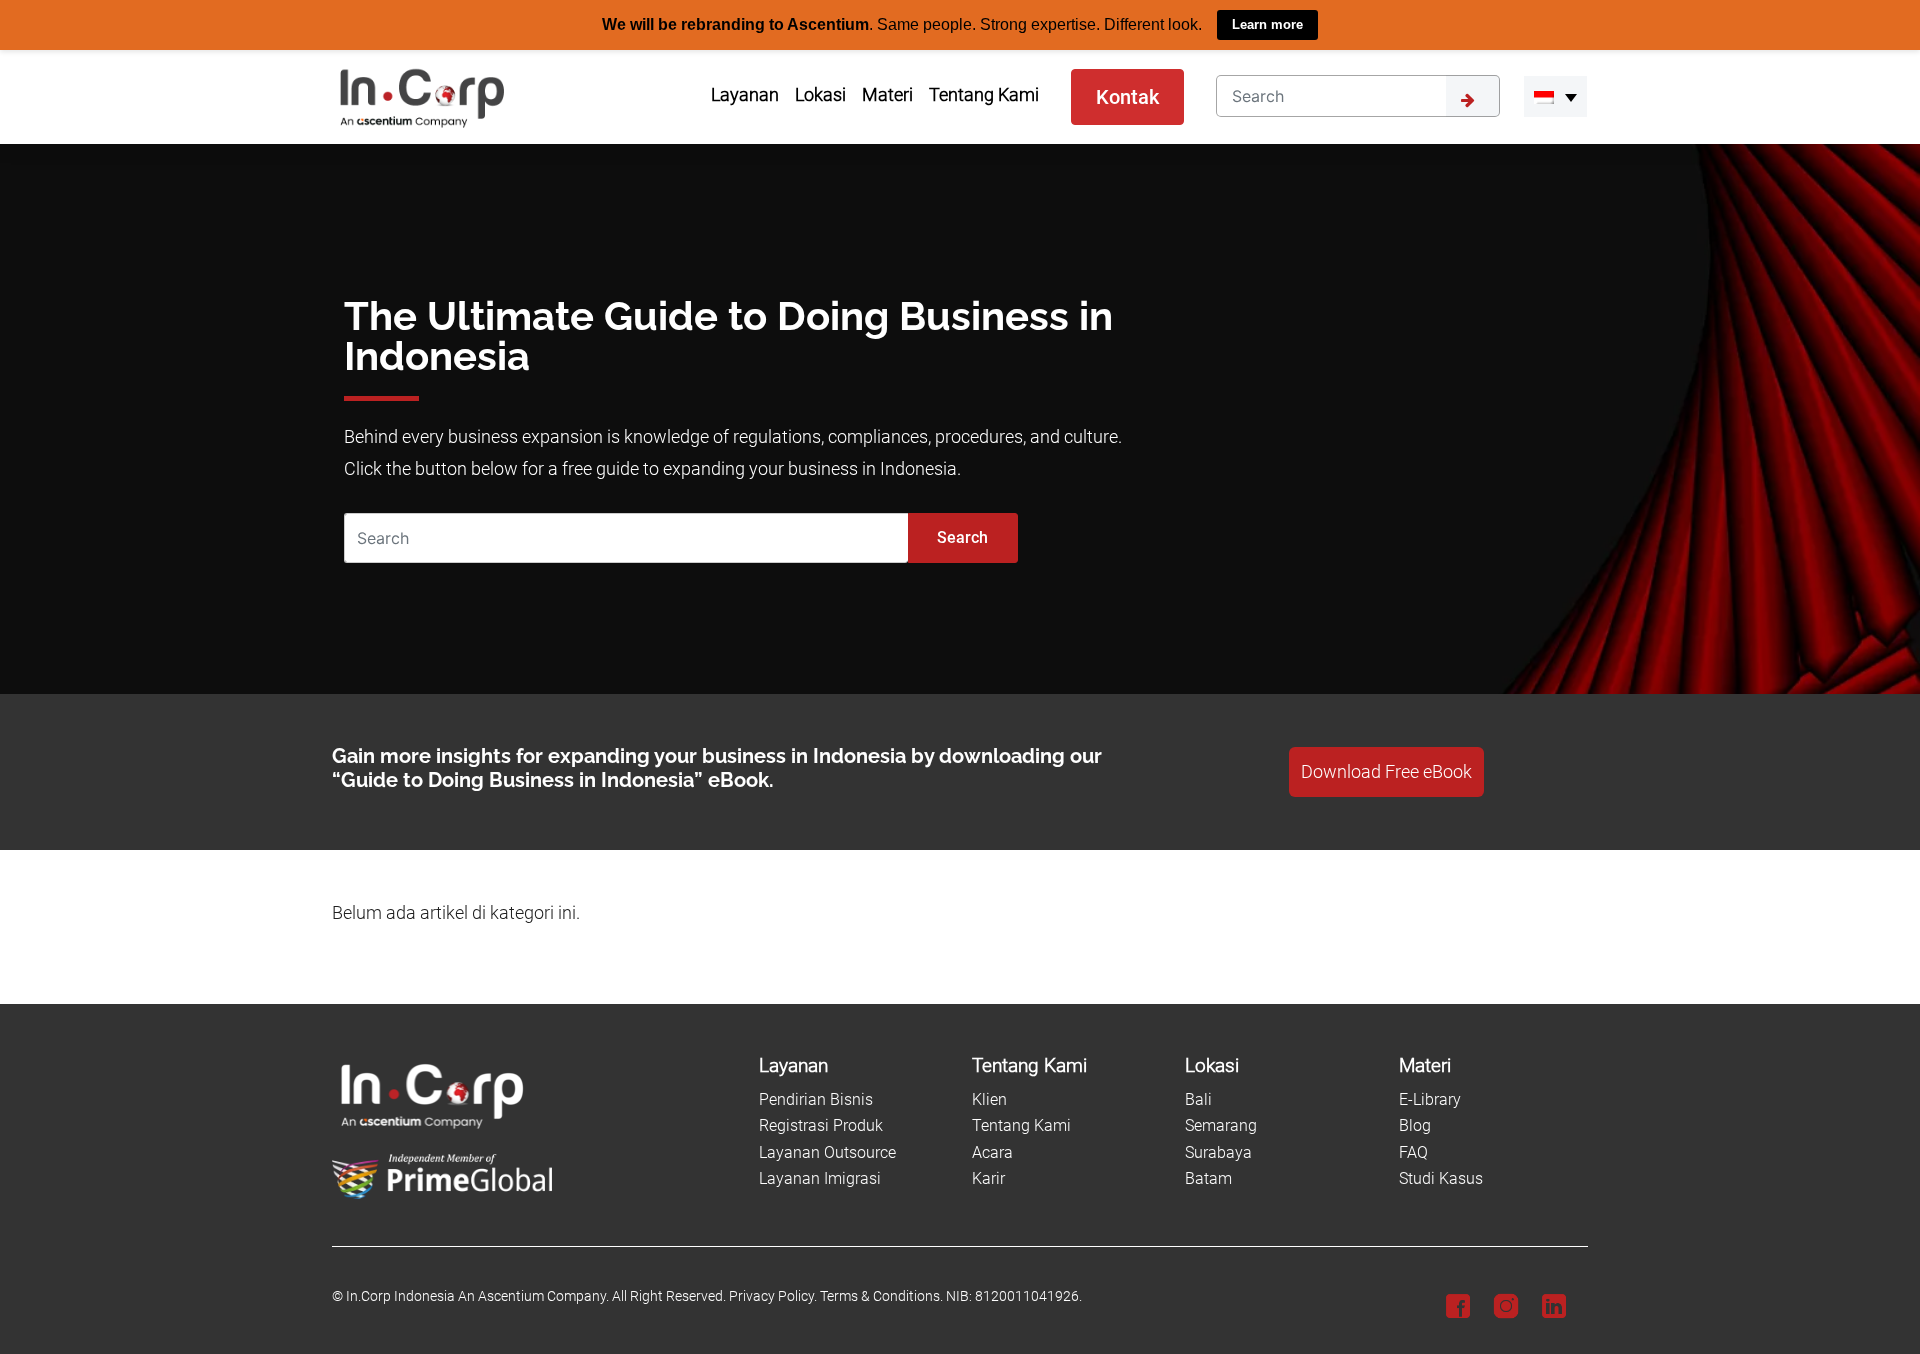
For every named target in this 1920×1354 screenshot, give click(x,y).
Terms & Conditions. (881, 1296)
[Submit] (1473, 95)
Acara (992, 1151)
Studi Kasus (1441, 1178)
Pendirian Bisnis (816, 1098)
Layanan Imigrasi (820, 1178)
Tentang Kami (1021, 1125)
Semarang (1221, 1125)
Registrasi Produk (821, 1125)
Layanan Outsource (827, 1151)
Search (962, 536)
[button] (1555, 96)
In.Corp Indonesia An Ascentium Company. (477, 1296)
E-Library (1430, 1098)
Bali (1198, 1098)
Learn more (1267, 24)
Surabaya (1218, 1151)
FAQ (1413, 1151)
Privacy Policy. (773, 1296)
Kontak (1127, 96)
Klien (989, 1098)
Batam (1208, 1178)
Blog (1415, 1125)
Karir (988, 1178)
